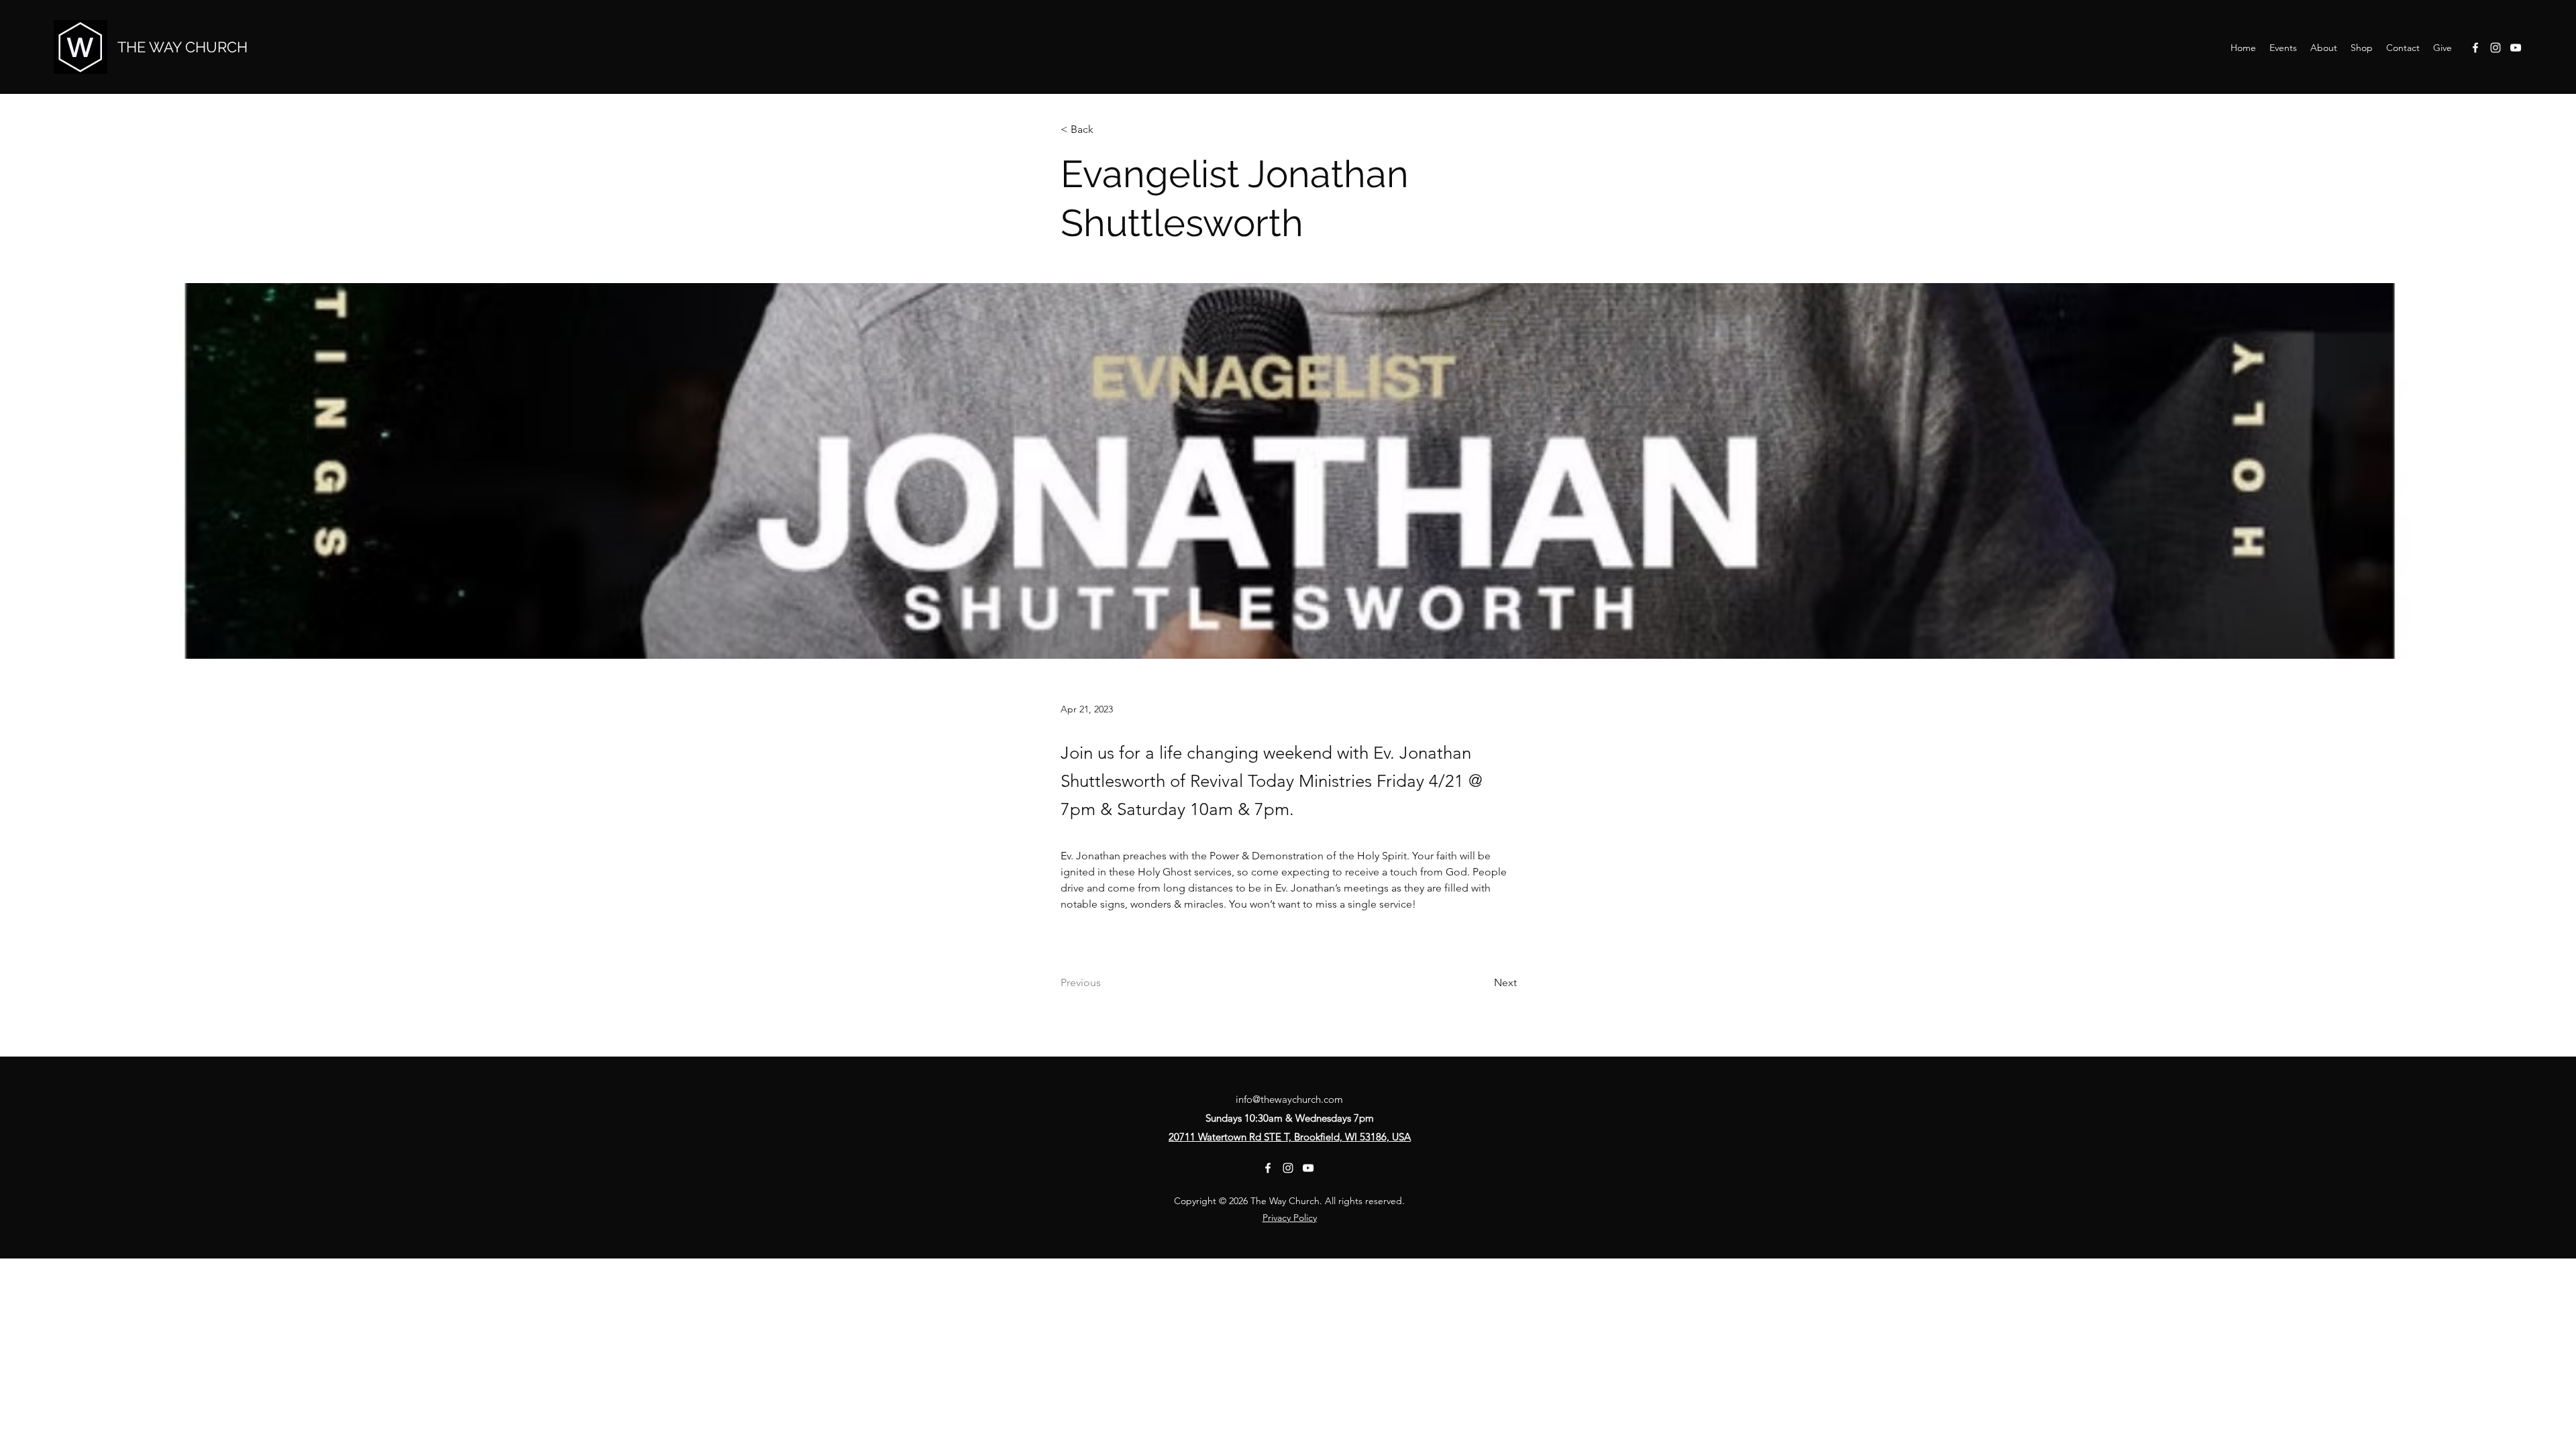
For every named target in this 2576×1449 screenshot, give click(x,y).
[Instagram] (2495, 48)
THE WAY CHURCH (182, 47)
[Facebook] (2475, 48)
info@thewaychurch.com (1289, 1099)
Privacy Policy (1290, 1218)
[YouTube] (2516, 48)
